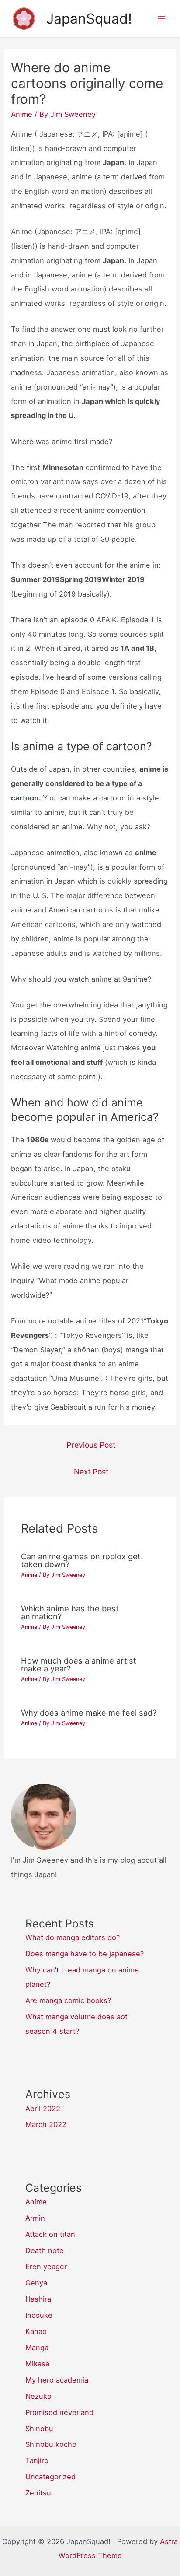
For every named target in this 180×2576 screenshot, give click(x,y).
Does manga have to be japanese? (85, 1954)
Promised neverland (59, 2412)
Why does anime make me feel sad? (89, 1713)
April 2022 (43, 2109)
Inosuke (39, 2315)
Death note (45, 2250)
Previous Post (91, 1445)
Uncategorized (50, 2477)
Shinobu (39, 2429)
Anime (22, 114)
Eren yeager (46, 2267)
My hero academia (57, 2380)
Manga (37, 2348)
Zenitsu (38, 2493)
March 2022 (46, 2124)
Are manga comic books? (68, 2000)
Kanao (36, 2331)
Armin (35, 2218)
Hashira (38, 2299)
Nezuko (38, 2396)
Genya (36, 2283)
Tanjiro (37, 2460)
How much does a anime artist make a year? (79, 1664)
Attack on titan (50, 2234)
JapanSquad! (89, 19)
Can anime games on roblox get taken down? (81, 1560)
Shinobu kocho (51, 2444)
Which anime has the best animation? (70, 1612)
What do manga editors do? (73, 1937)
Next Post (91, 1472)
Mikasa (37, 2364)
